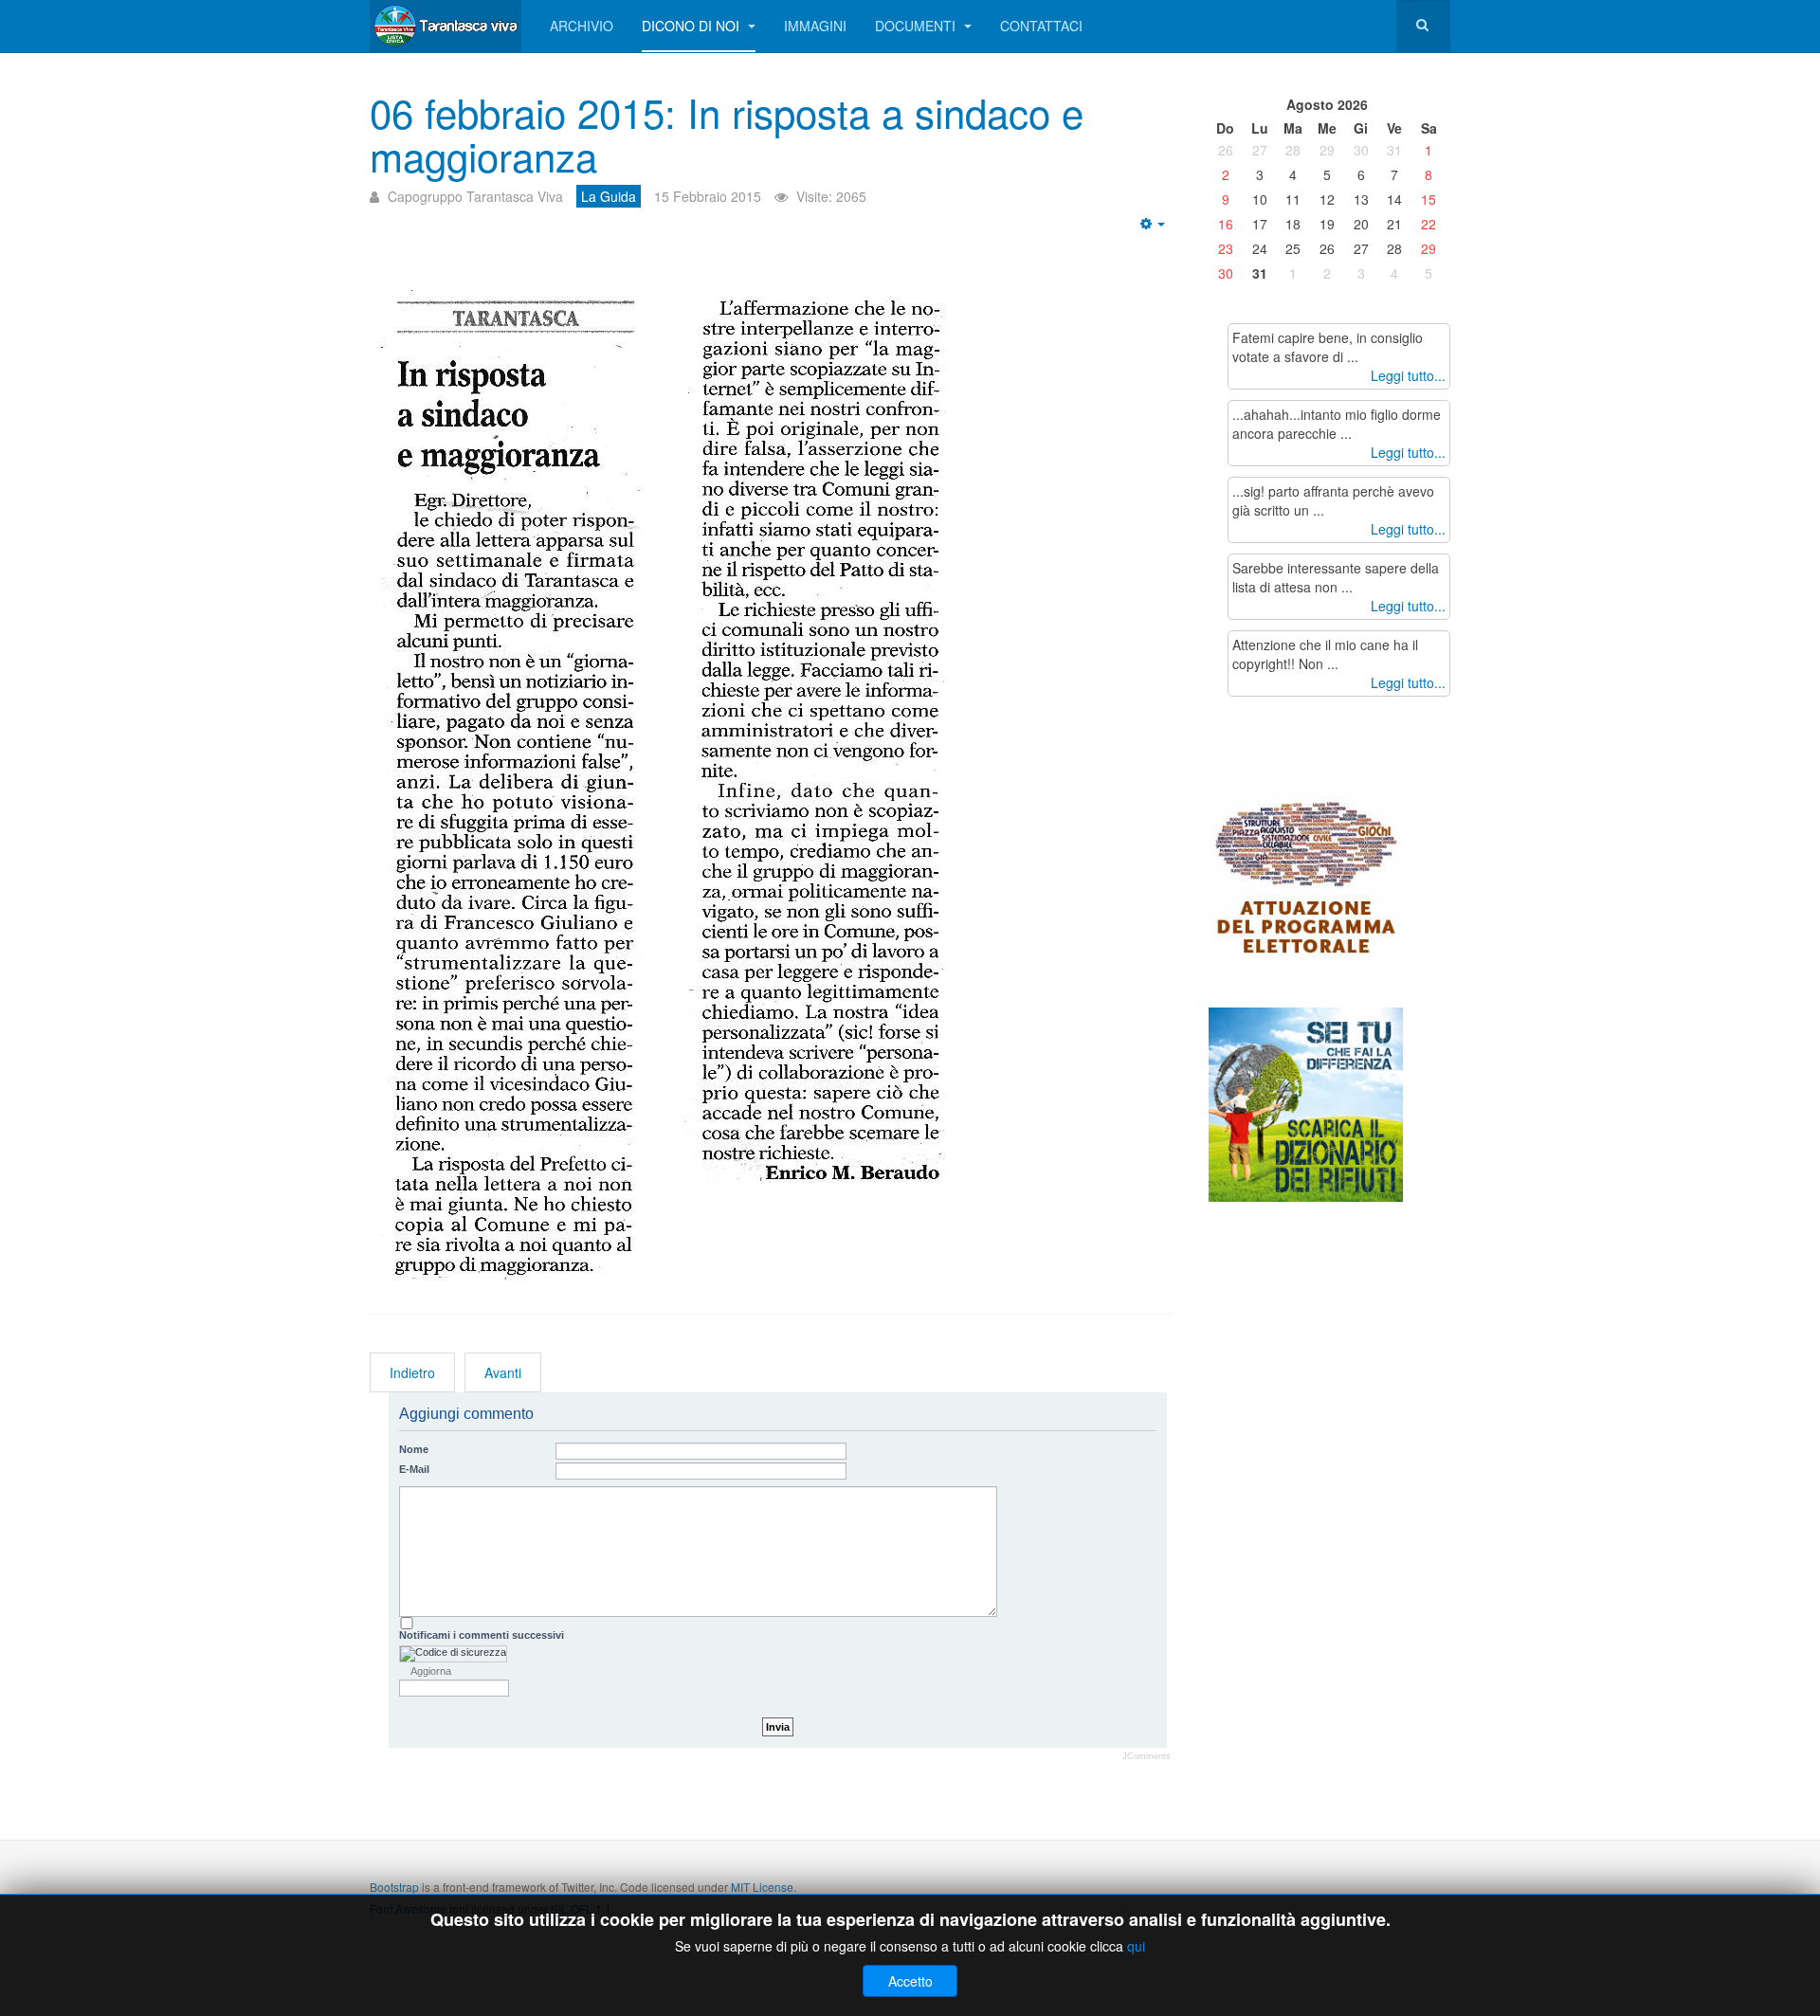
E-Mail (414, 1469)
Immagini (815, 26)
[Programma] (1306, 893)
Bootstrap (394, 1887)
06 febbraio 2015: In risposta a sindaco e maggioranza (727, 134)
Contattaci (1041, 26)
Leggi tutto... (1408, 375)
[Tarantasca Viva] (446, 26)
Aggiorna (431, 1671)
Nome (414, 1449)
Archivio (582, 26)
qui (1136, 1946)
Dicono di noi (692, 26)
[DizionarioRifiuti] (1306, 1102)
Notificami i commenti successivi (482, 1635)
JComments (1147, 1756)
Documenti (917, 26)
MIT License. (764, 1887)
